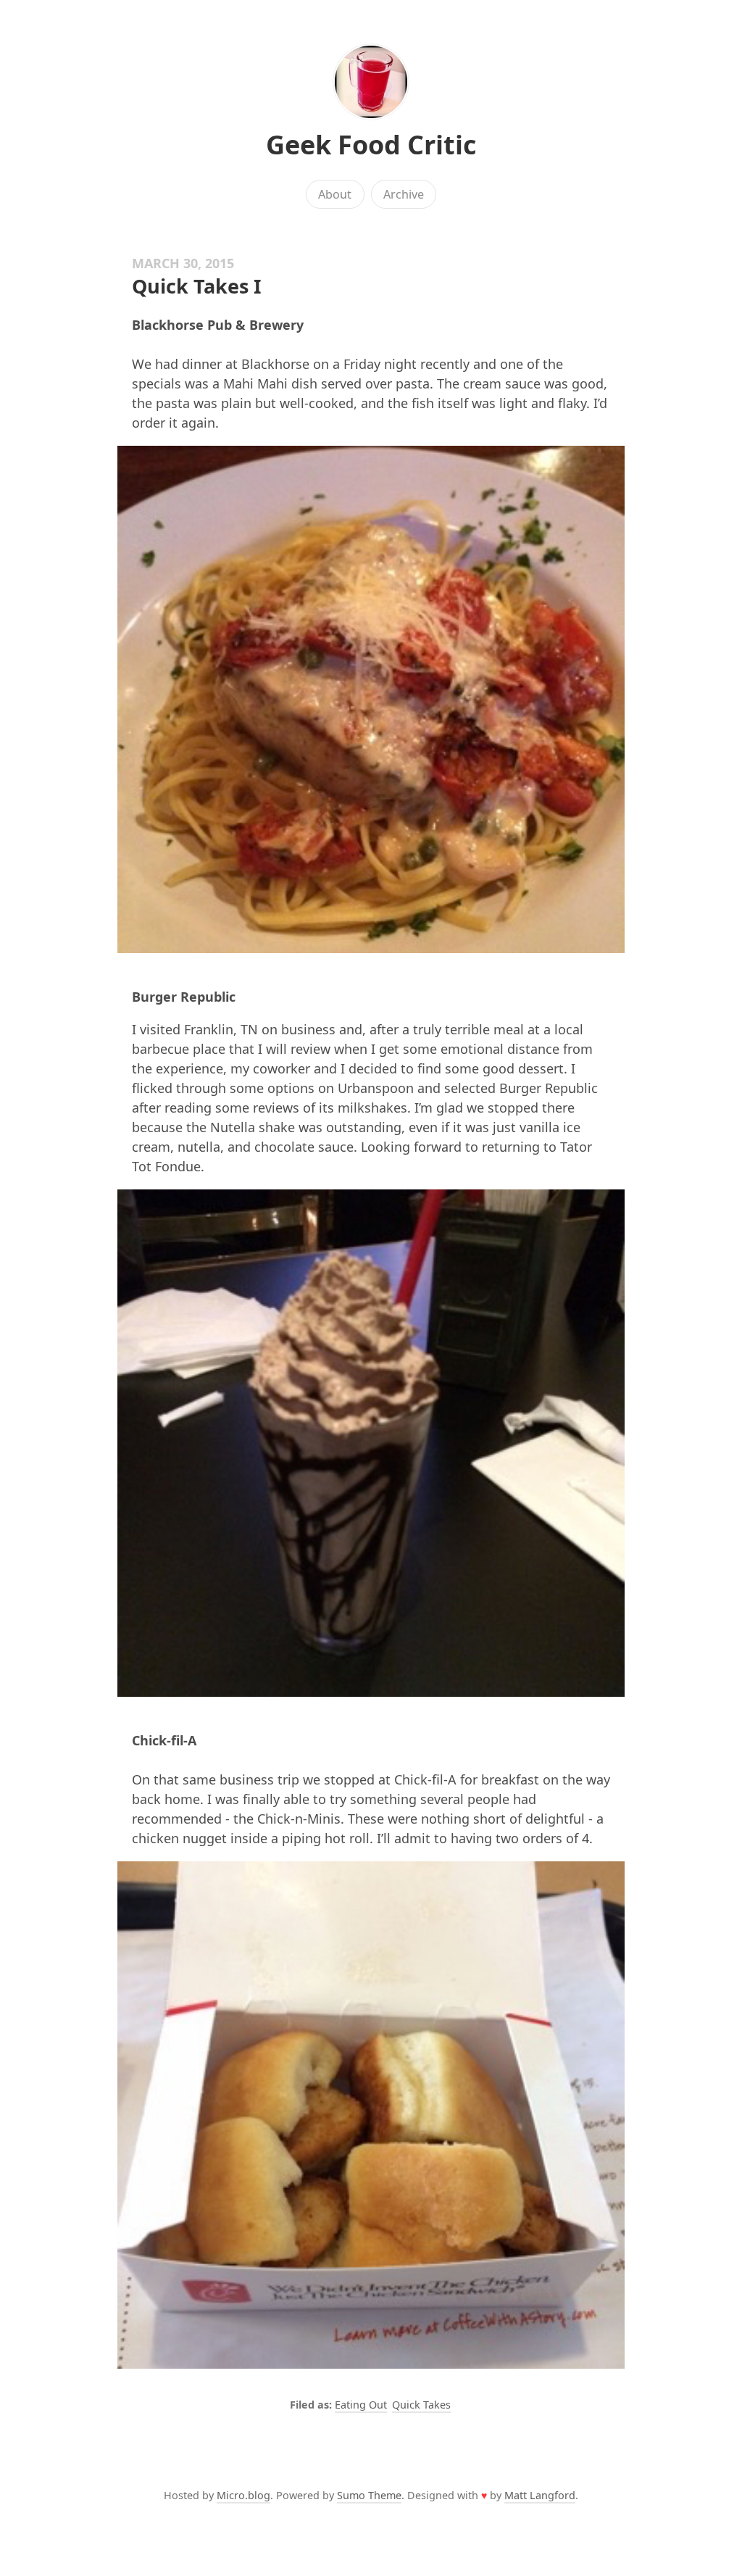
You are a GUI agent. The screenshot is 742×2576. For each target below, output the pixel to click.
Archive (404, 194)
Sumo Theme (369, 2495)
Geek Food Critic (371, 145)
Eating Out (361, 2405)
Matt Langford (540, 2495)
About (335, 194)
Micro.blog (243, 2495)
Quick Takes (421, 2405)
